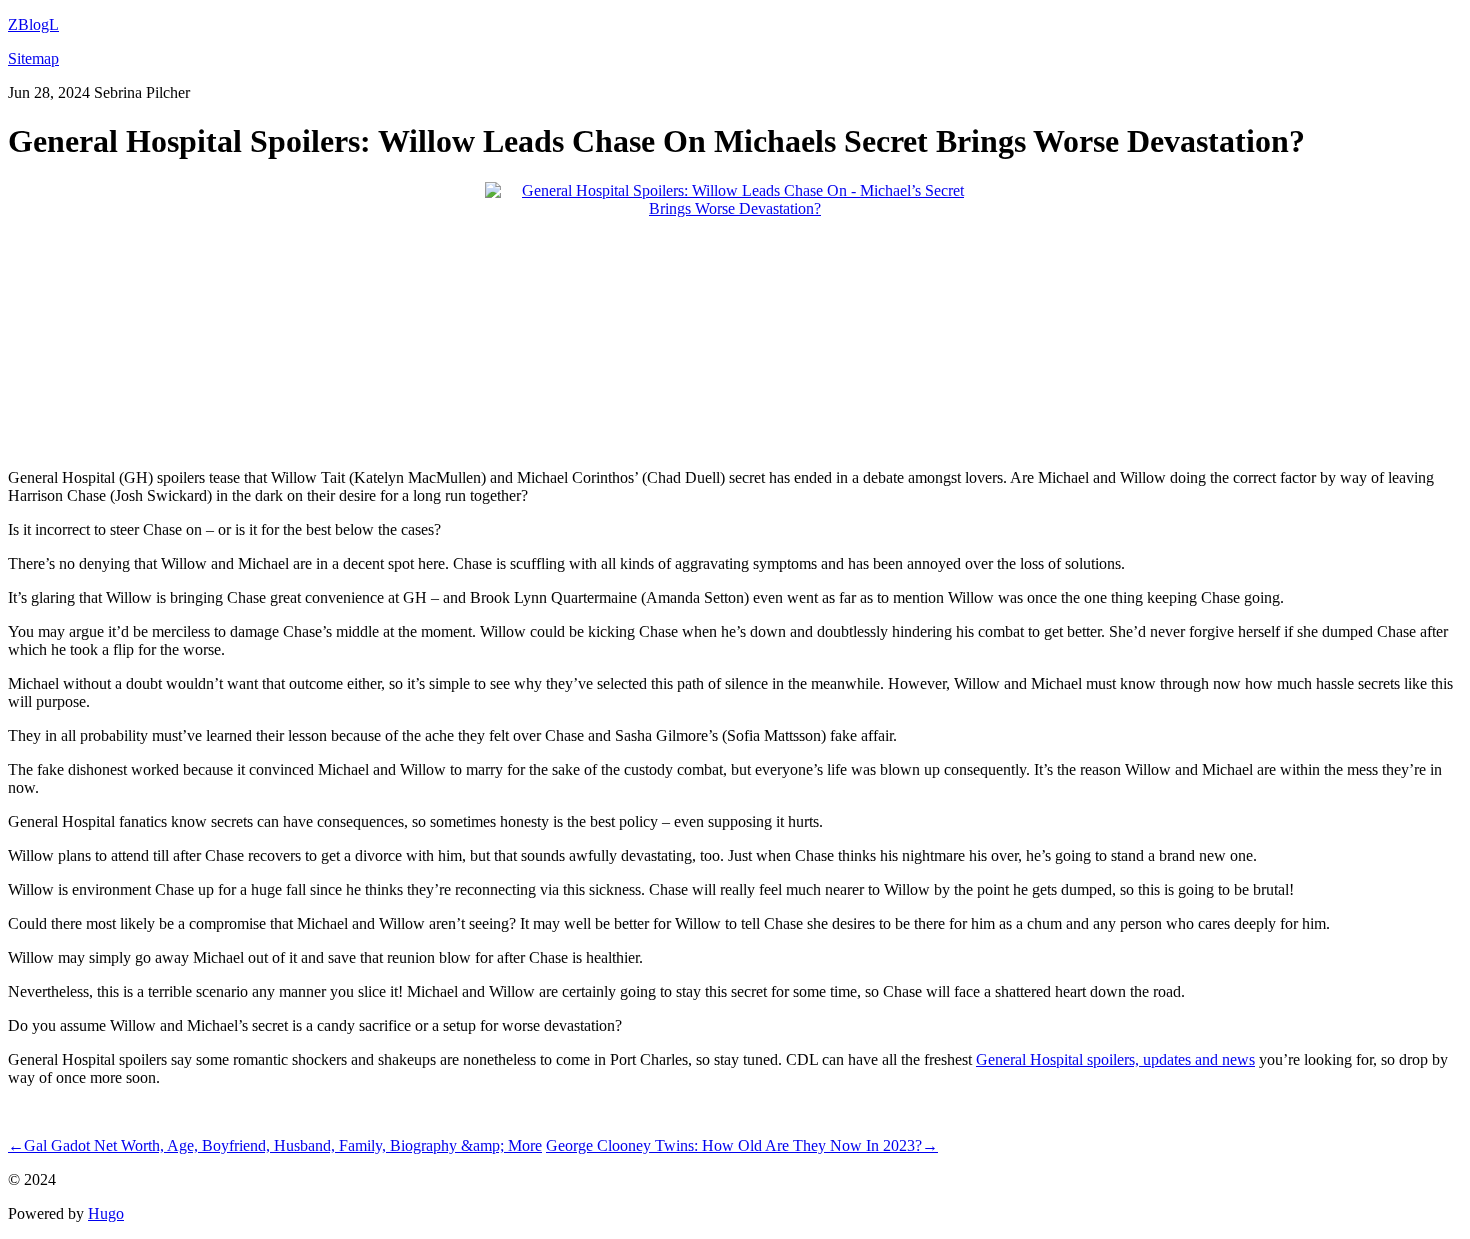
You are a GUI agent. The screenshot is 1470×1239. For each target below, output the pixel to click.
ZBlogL (33, 24)
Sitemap (33, 58)
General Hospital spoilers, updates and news (1115, 1059)
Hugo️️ (106, 1213)
